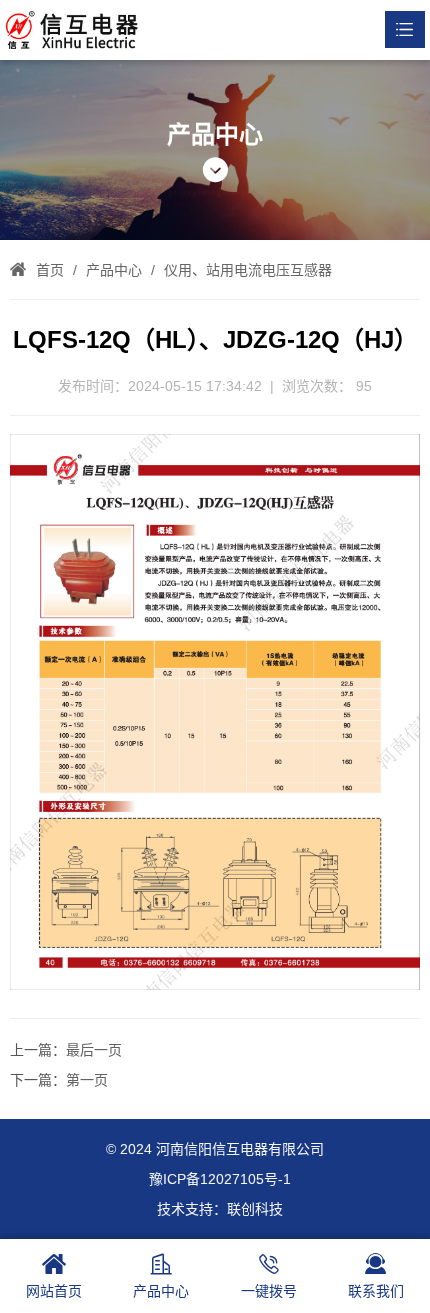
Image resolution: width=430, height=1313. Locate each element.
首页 (50, 270)
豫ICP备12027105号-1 (220, 1179)
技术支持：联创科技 (220, 1209)
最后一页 (94, 1050)
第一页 (87, 1080)
